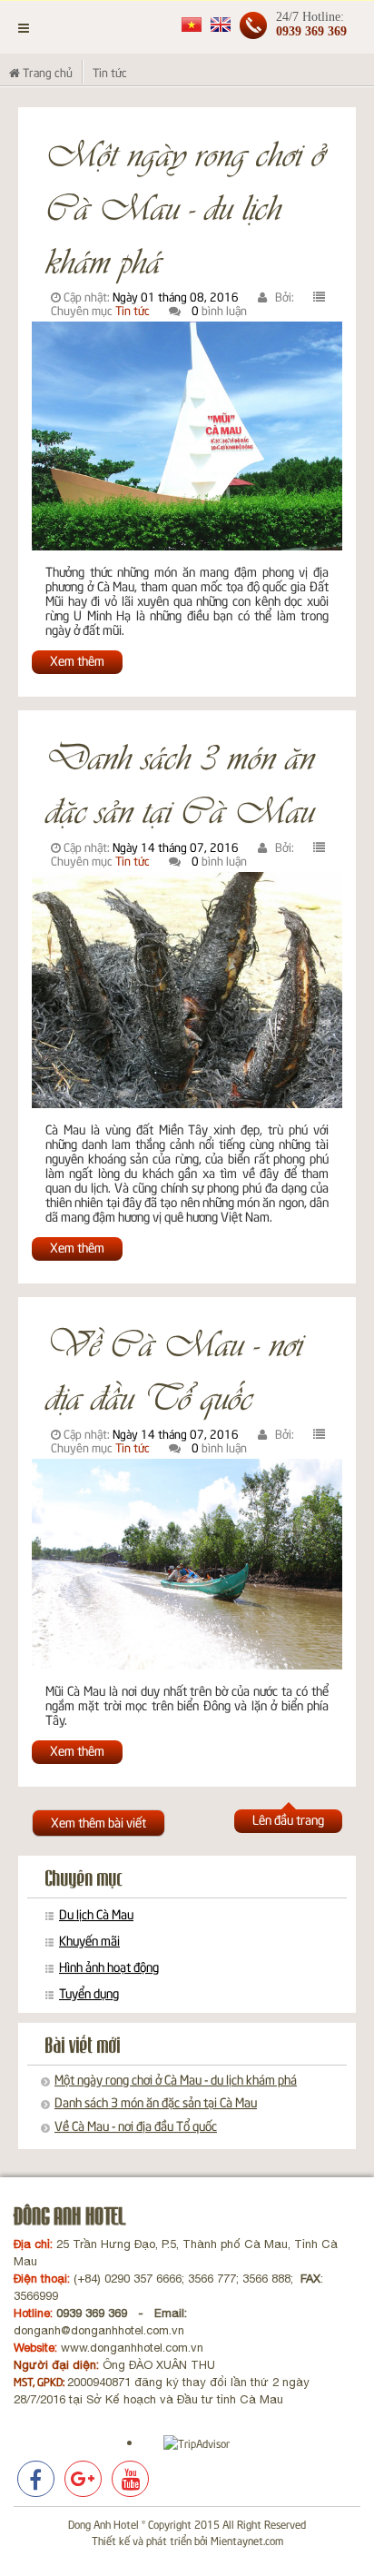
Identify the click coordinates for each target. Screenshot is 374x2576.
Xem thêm (77, 660)
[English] (221, 23)
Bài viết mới (83, 2046)
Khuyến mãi (89, 1940)
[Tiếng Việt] (192, 23)
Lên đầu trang (288, 1819)
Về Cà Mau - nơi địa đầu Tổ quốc (174, 1368)
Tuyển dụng (89, 1993)
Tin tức (133, 310)
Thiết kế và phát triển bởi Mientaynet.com (187, 2540)
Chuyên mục (84, 1879)
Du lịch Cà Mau (96, 1914)
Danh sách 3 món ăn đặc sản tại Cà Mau (180, 782)
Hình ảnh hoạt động (109, 1967)
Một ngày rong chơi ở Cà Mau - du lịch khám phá (185, 205)
